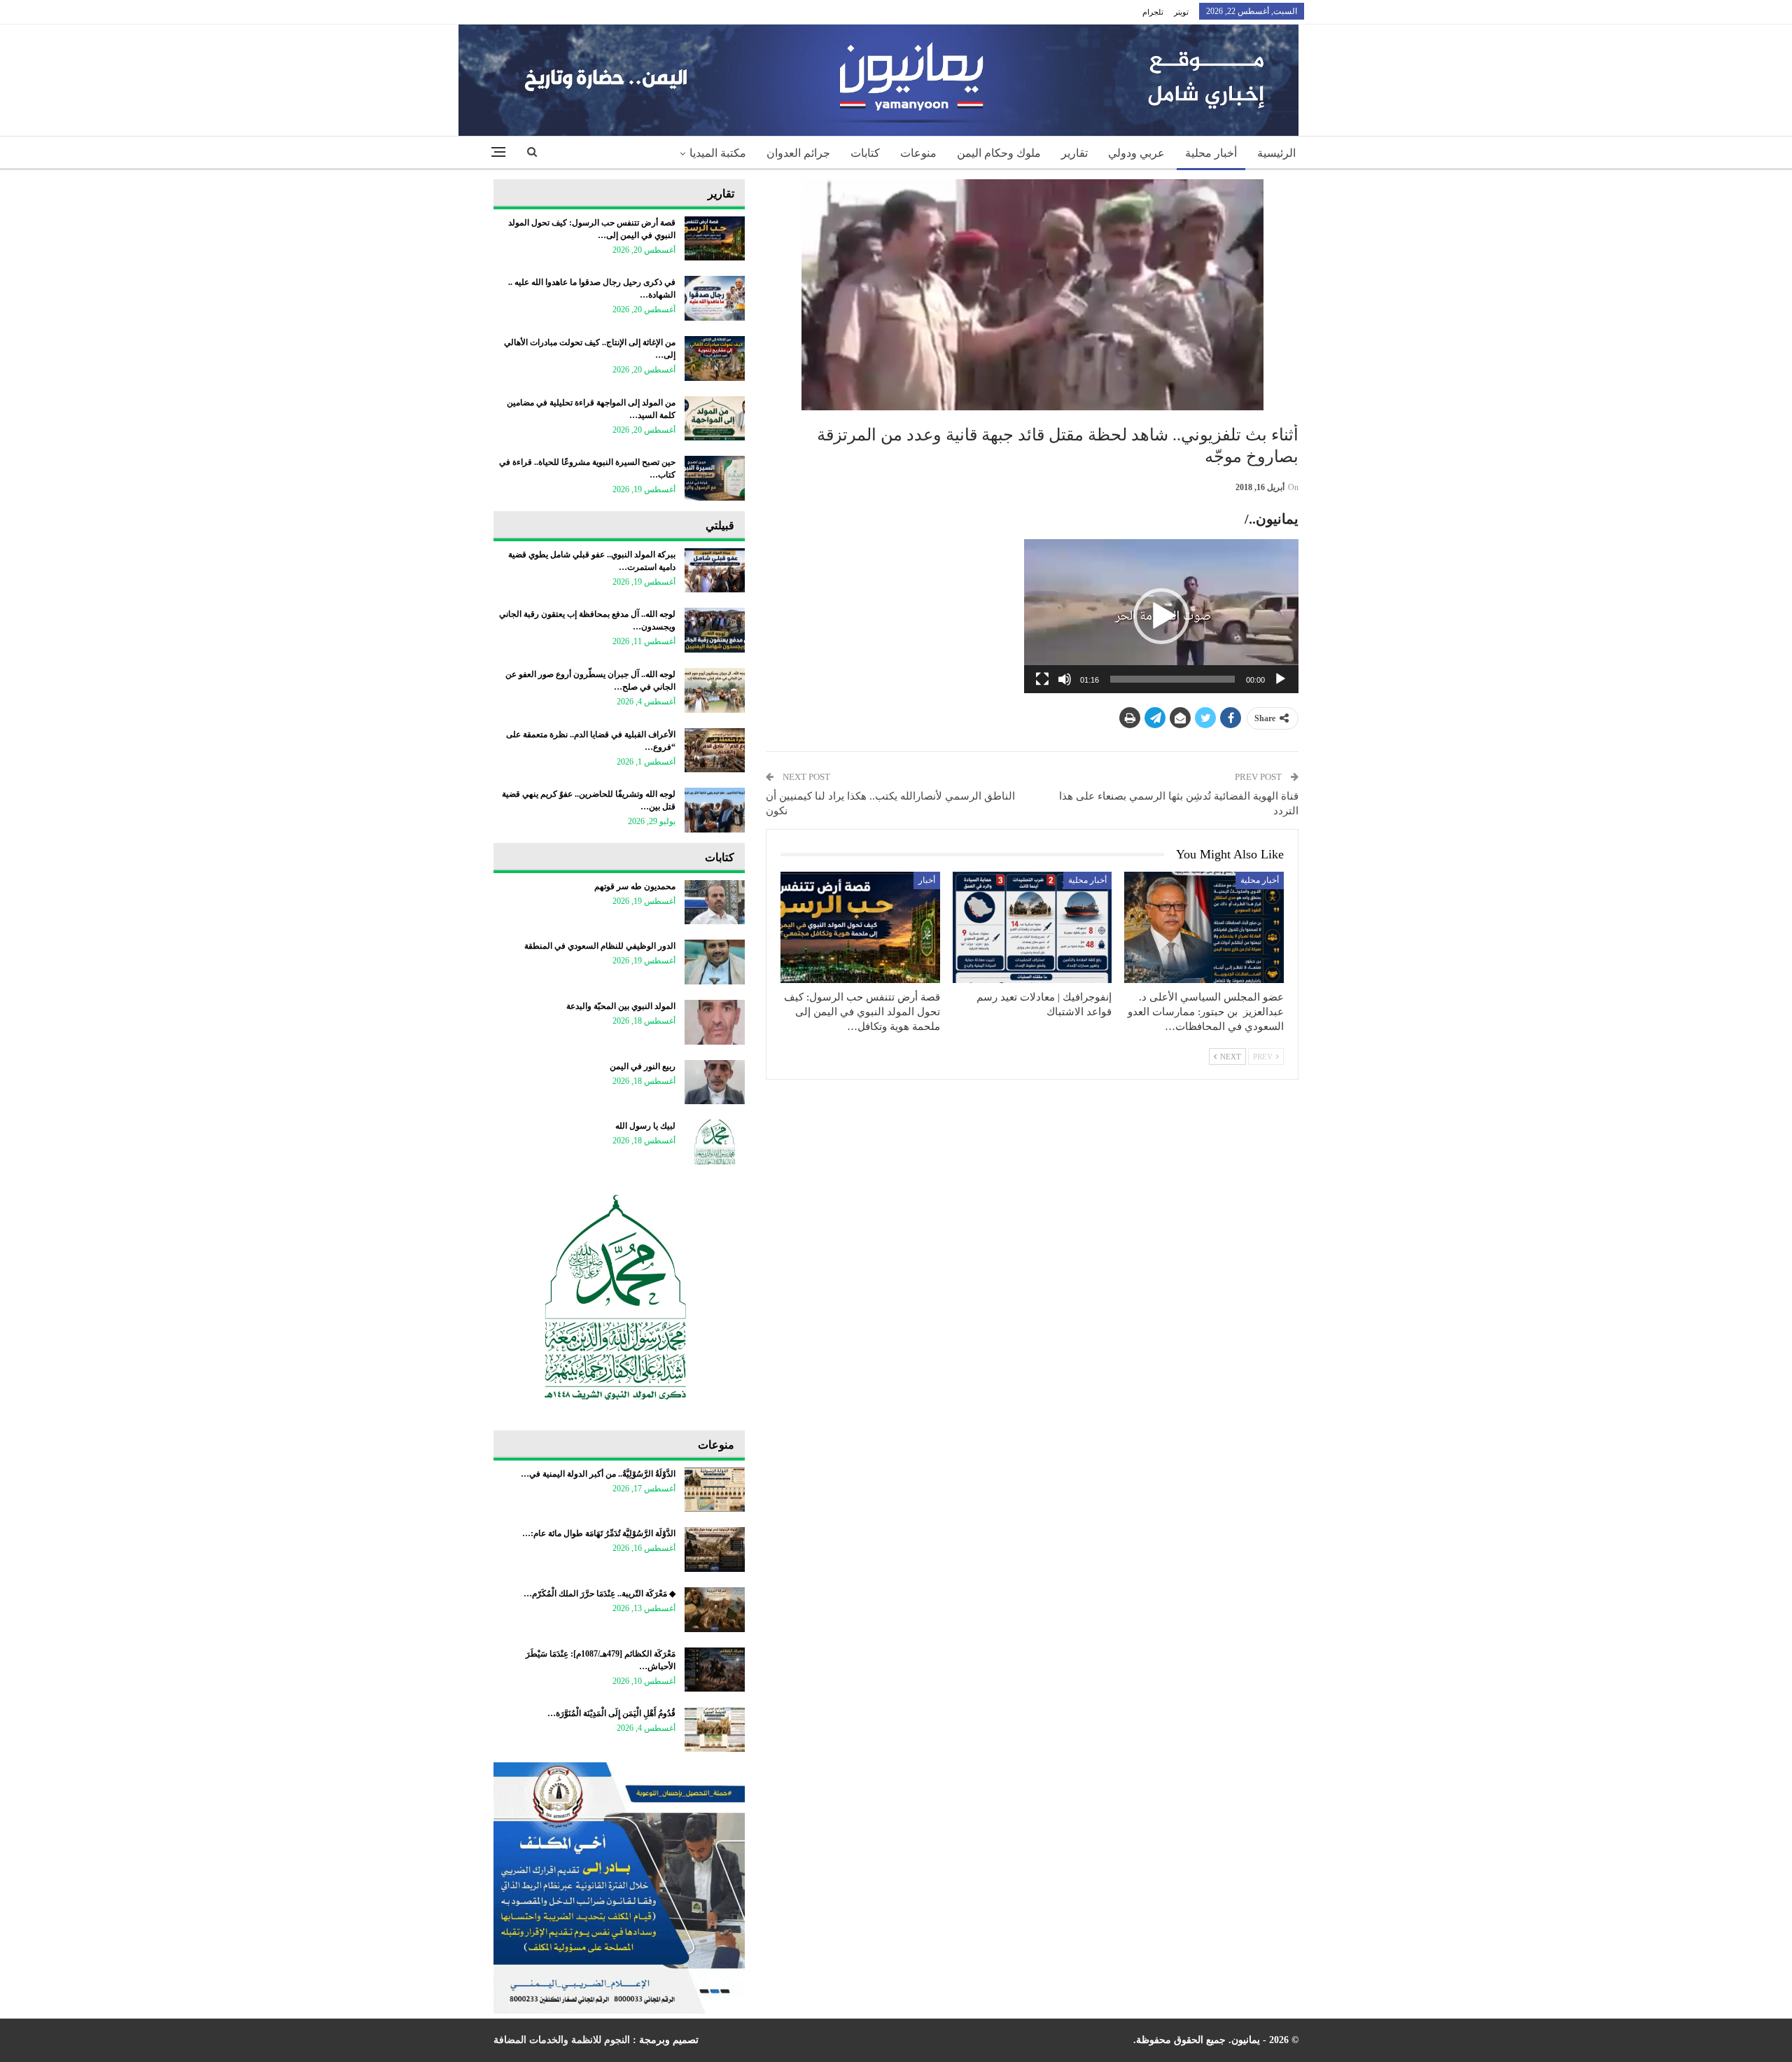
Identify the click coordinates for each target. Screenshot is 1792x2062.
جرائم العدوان (798, 153)
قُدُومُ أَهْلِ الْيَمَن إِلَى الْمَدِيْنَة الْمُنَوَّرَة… (611, 1713)
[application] (1161, 616)
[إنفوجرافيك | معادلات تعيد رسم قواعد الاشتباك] (1032, 927)
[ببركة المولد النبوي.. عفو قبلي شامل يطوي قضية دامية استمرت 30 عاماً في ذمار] (715, 571)
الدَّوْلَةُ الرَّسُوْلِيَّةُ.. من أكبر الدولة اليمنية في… (598, 1474)
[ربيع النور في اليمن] (715, 1082)
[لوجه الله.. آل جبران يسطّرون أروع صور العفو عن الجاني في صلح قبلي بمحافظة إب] (715, 690)
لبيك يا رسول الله (645, 1126)
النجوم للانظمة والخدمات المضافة (562, 2040)
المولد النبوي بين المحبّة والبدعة (621, 1006)
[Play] (1280, 679)
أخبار (927, 880)
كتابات (865, 153)
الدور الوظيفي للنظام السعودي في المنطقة (600, 946)
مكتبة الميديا (718, 153)
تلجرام (1153, 12)
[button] (1161, 616)
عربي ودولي (1136, 153)
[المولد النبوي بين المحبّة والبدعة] (715, 1022)
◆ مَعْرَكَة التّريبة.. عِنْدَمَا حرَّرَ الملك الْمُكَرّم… (600, 1594)
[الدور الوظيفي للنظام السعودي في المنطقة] (715, 962)
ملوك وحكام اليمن (999, 153)
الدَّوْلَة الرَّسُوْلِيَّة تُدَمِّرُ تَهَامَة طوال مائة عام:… (599, 1533)
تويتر (1181, 12)
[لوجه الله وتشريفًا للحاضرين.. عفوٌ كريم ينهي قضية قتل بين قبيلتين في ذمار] (715, 810)
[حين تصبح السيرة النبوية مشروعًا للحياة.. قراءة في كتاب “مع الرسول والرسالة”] (715, 478)
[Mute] (1065, 679)
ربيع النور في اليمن (643, 1066)
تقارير (1074, 153)
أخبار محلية (1211, 153)
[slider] (1172, 679)
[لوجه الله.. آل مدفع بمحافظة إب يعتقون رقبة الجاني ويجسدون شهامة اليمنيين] (715, 630)
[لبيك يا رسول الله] (715, 1142)
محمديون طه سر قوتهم (635, 886)
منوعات (918, 153)
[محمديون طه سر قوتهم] (715, 903)
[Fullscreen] (1042, 679)
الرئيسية (1276, 153)
